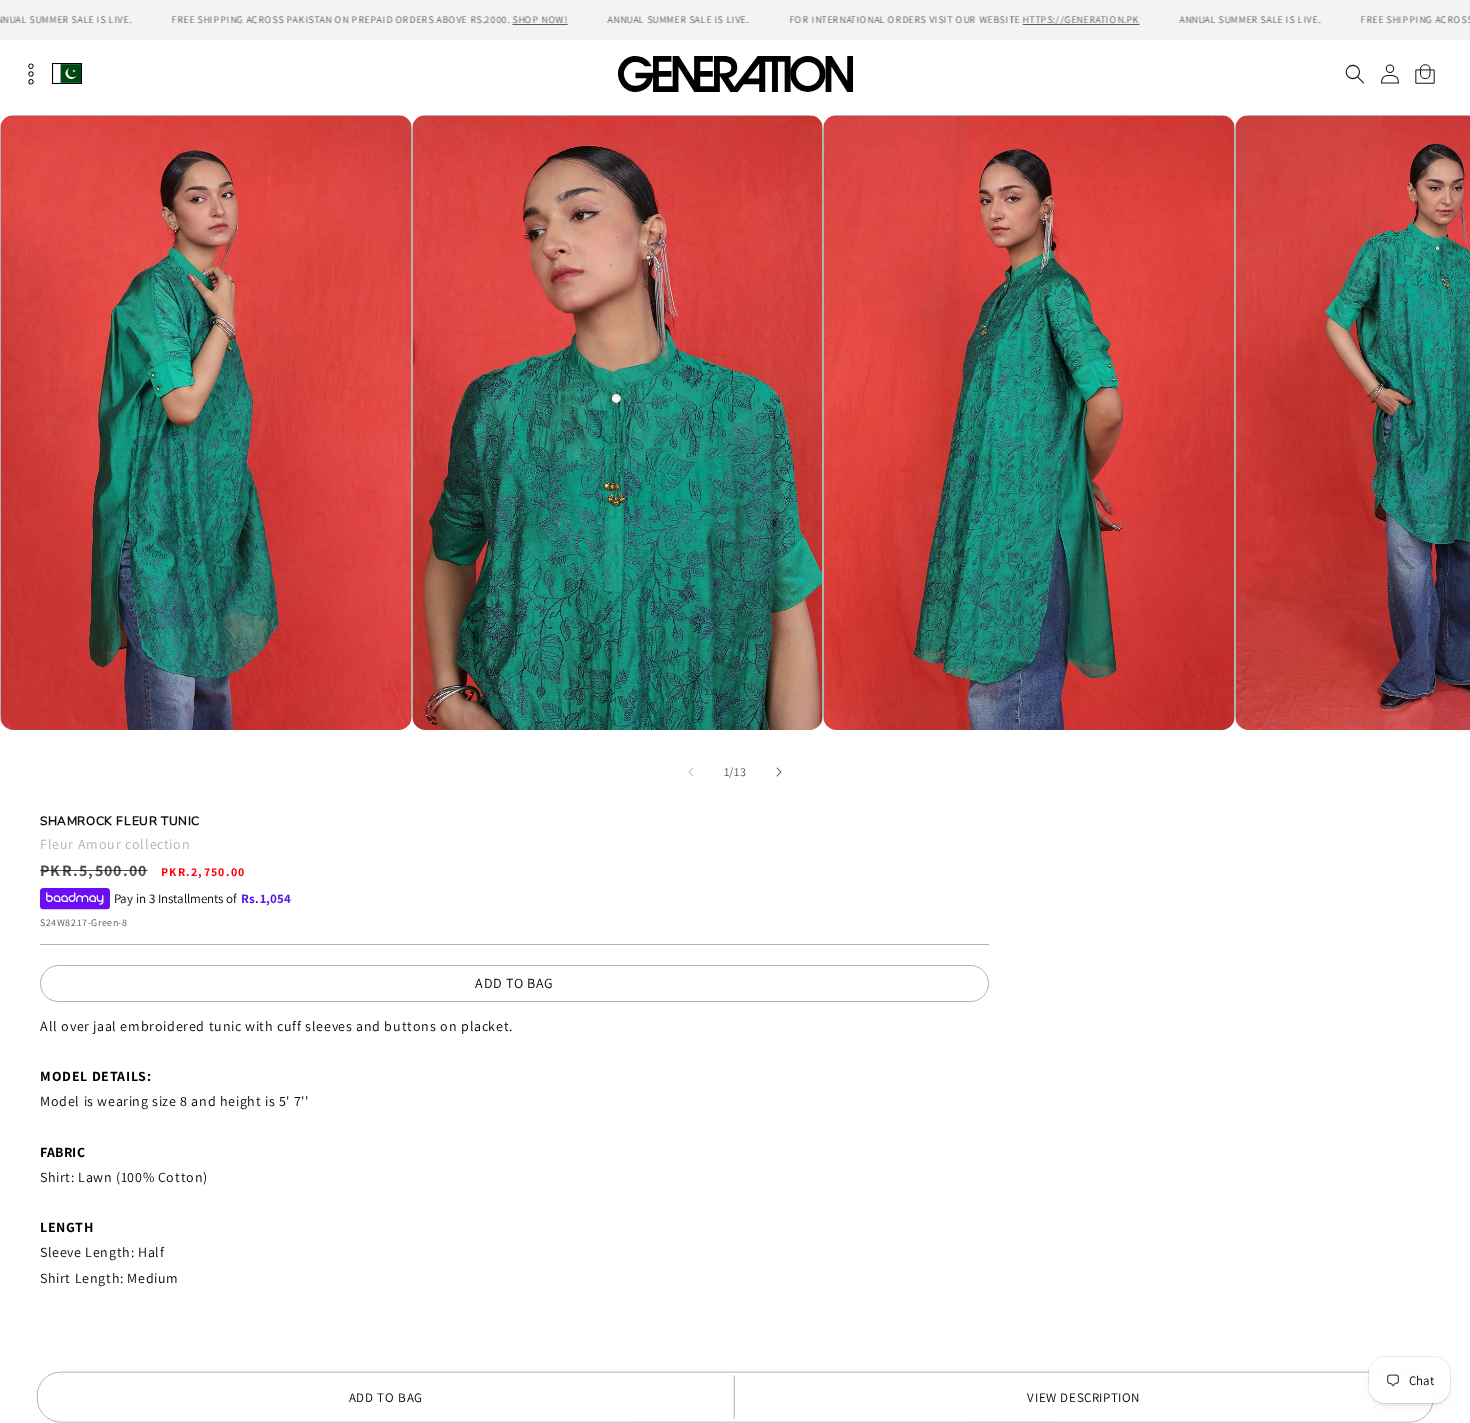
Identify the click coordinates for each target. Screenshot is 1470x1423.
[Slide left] (691, 772)
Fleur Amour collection (115, 844)
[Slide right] (779, 772)
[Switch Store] (67, 73)
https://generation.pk (1081, 19)
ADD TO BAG (514, 983)
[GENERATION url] (735, 73)
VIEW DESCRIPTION (1083, 1397)
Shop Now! (539, 19)
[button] (1354, 74)
